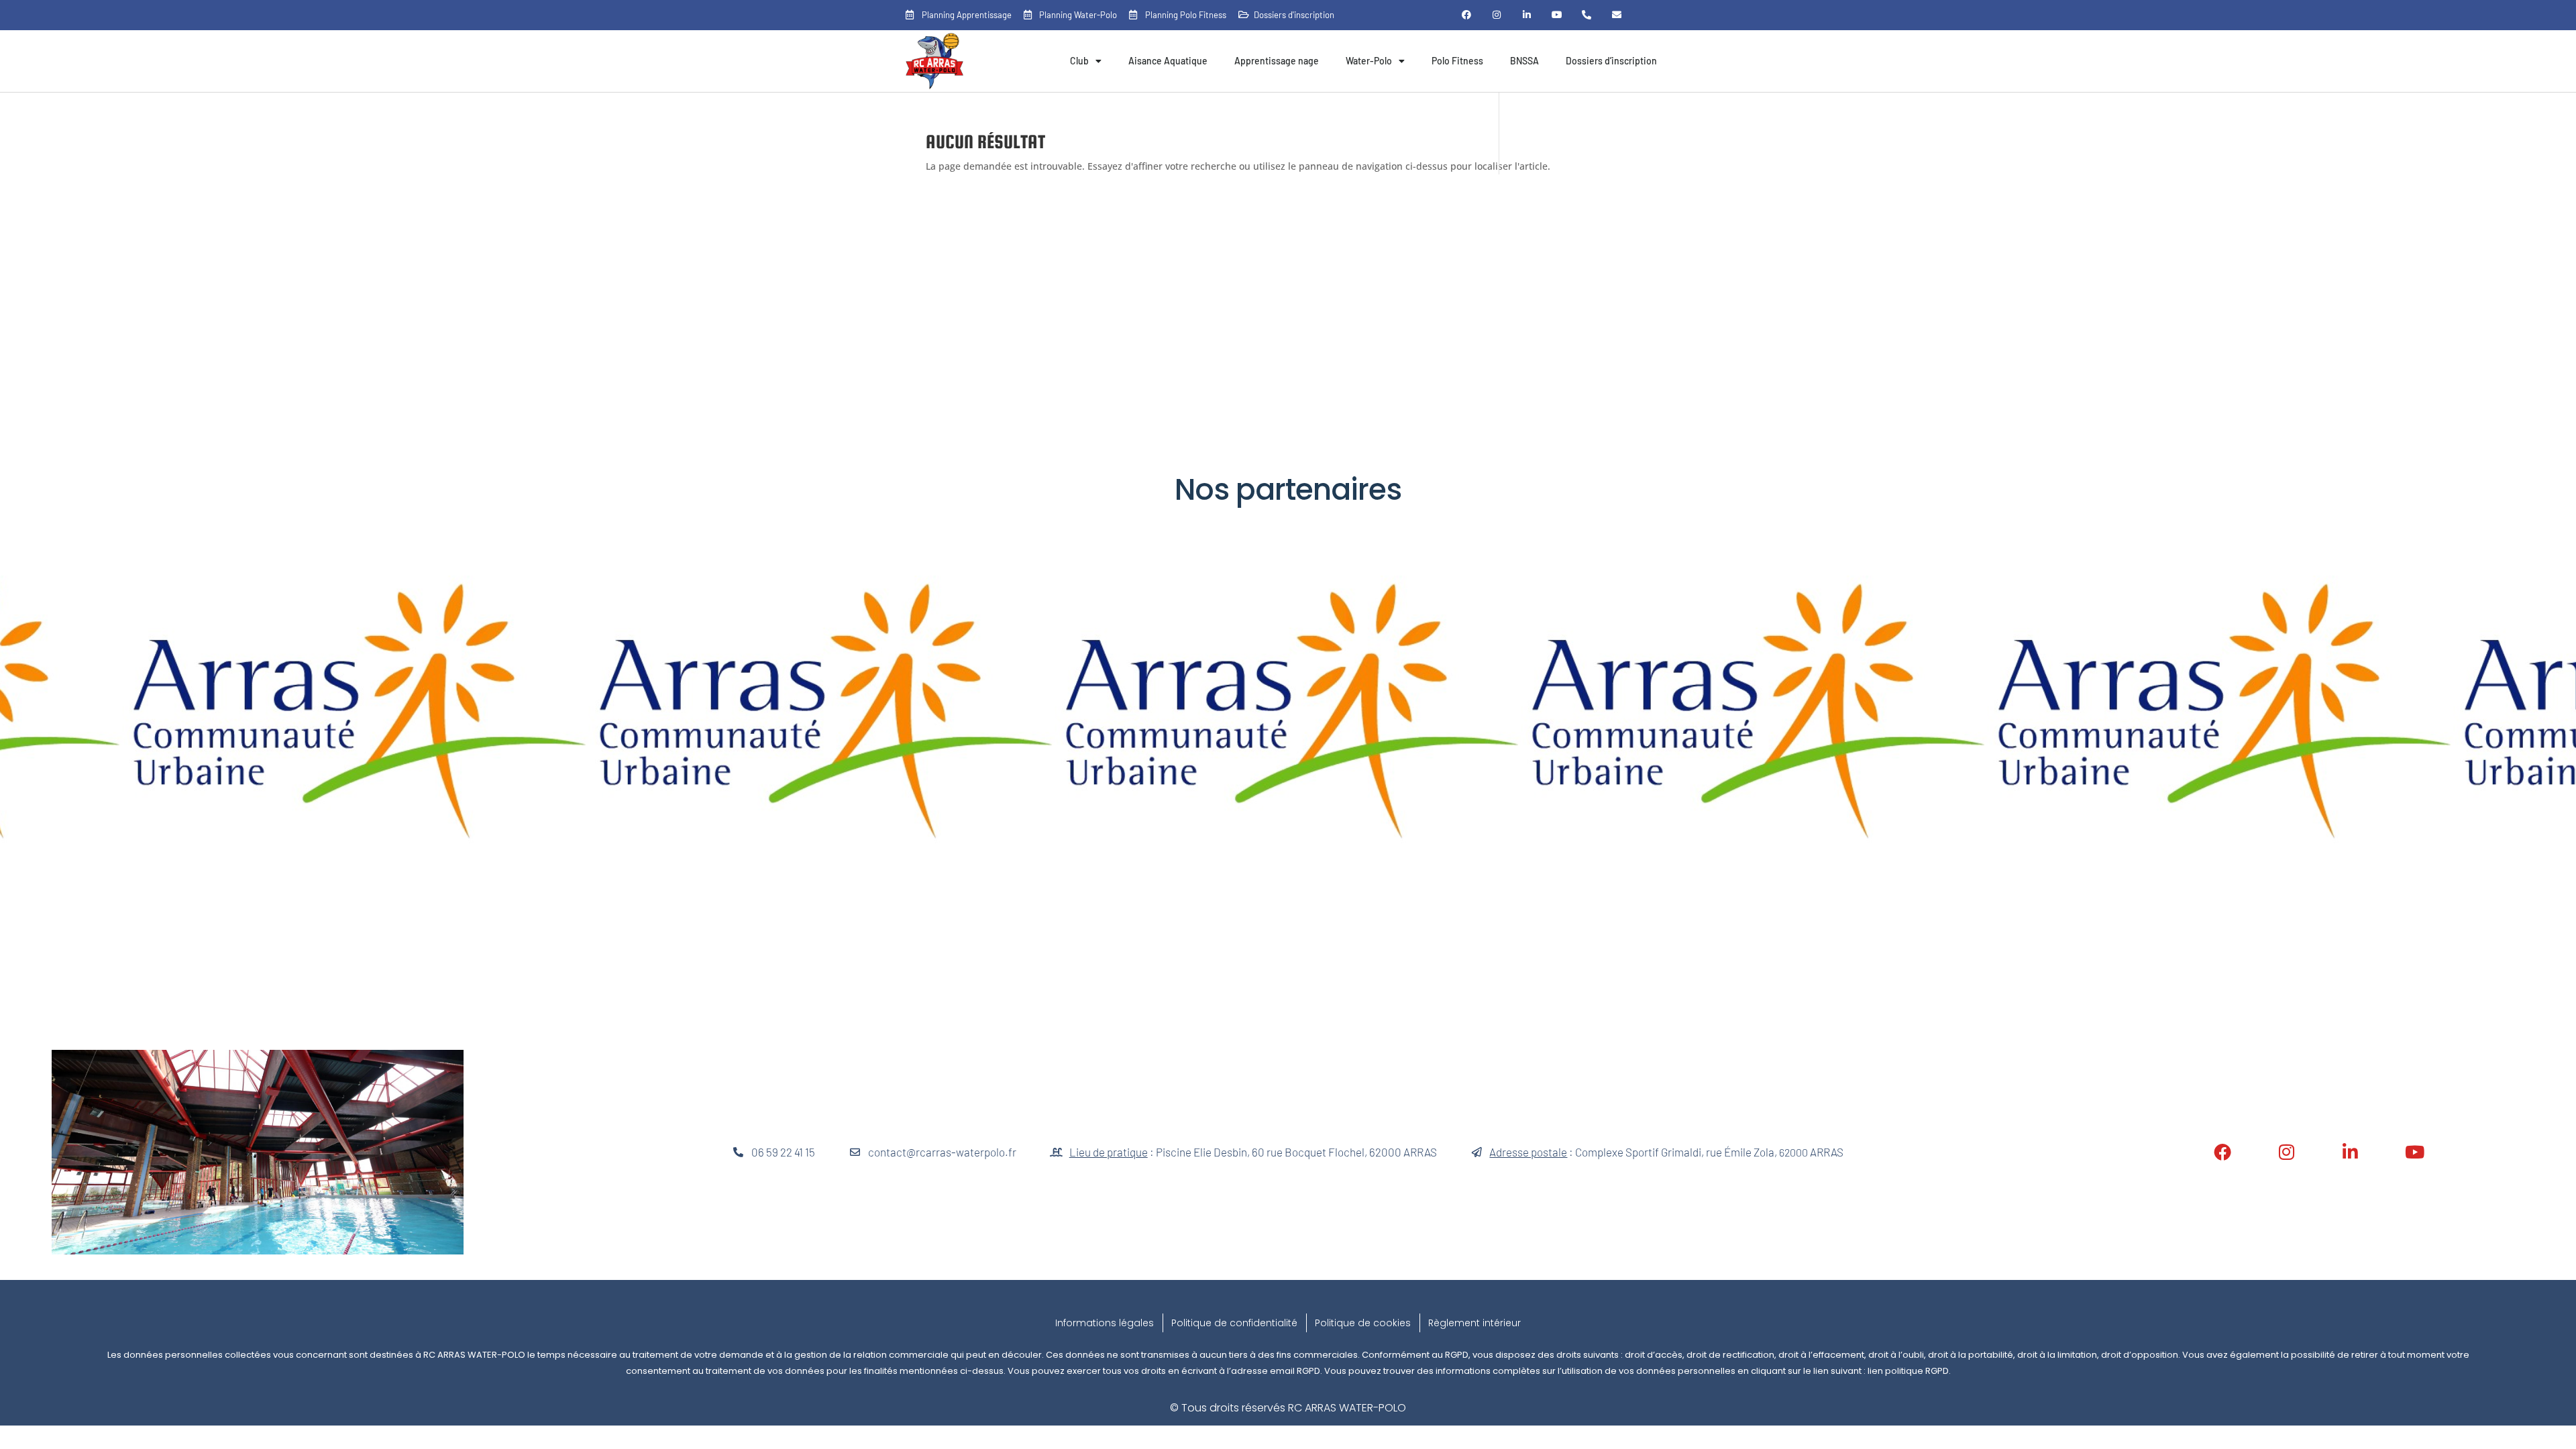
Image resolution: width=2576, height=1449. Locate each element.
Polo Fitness (1457, 61)
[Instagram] (1497, 15)
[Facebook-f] (1467, 15)
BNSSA (1524, 61)
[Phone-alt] (1587, 15)
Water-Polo (1369, 61)
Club (1079, 61)
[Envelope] (1617, 15)
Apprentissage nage (1277, 61)
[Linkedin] (1526, 15)
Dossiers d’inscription (1611, 61)
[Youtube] (1557, 15)
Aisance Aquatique (1168, 61)
